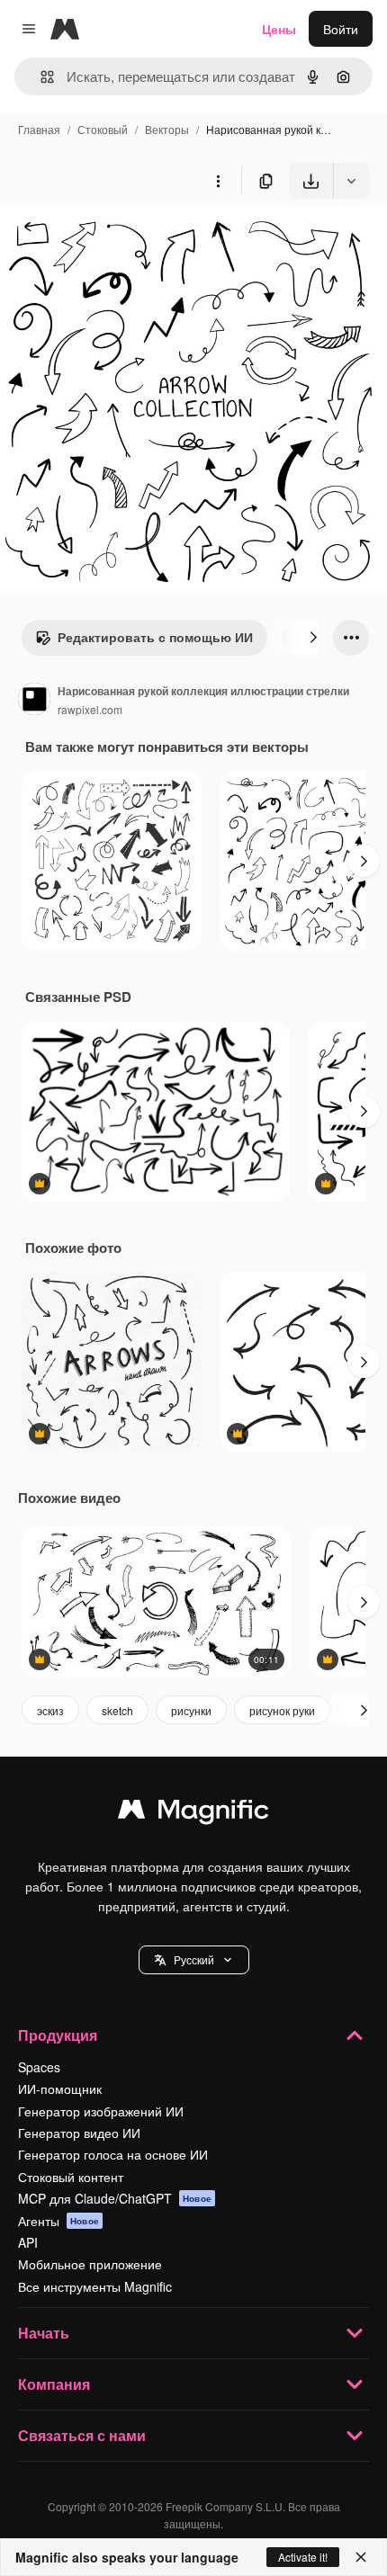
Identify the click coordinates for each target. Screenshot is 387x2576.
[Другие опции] (218, 181)
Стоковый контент (71, 2177)
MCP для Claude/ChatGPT (115, 2198)
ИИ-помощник (60, 2089)
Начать (44, 2333)
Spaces (39, 2067)
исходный (121, 241)
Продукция (58, 2035)
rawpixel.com (90, 709)
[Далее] (313, 638)
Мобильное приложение (90, 2264)
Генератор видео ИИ (79, 2133)
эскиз (50, 1710)
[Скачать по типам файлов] (351, 181)
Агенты (58, 2221)
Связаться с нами (82, 2435)
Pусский (194, 1959)
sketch (117, 1710)
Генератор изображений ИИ (101, 2111)
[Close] (361, 2557)
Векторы (167, 129)
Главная (39, 129)
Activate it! (303, 2557)
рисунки (191, 1710)
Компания (54, 2384)
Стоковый (103, 129)
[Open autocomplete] (40, 77)
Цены (279, 29)
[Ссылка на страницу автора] (34, 701)
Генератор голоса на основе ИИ (113, 2154)
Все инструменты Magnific (95, 2286)
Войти (341, 29)
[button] (194, 1960)
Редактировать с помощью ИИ (155, 637)
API (28, 2242)
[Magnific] (193, 1813)
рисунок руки (282, 1710)
